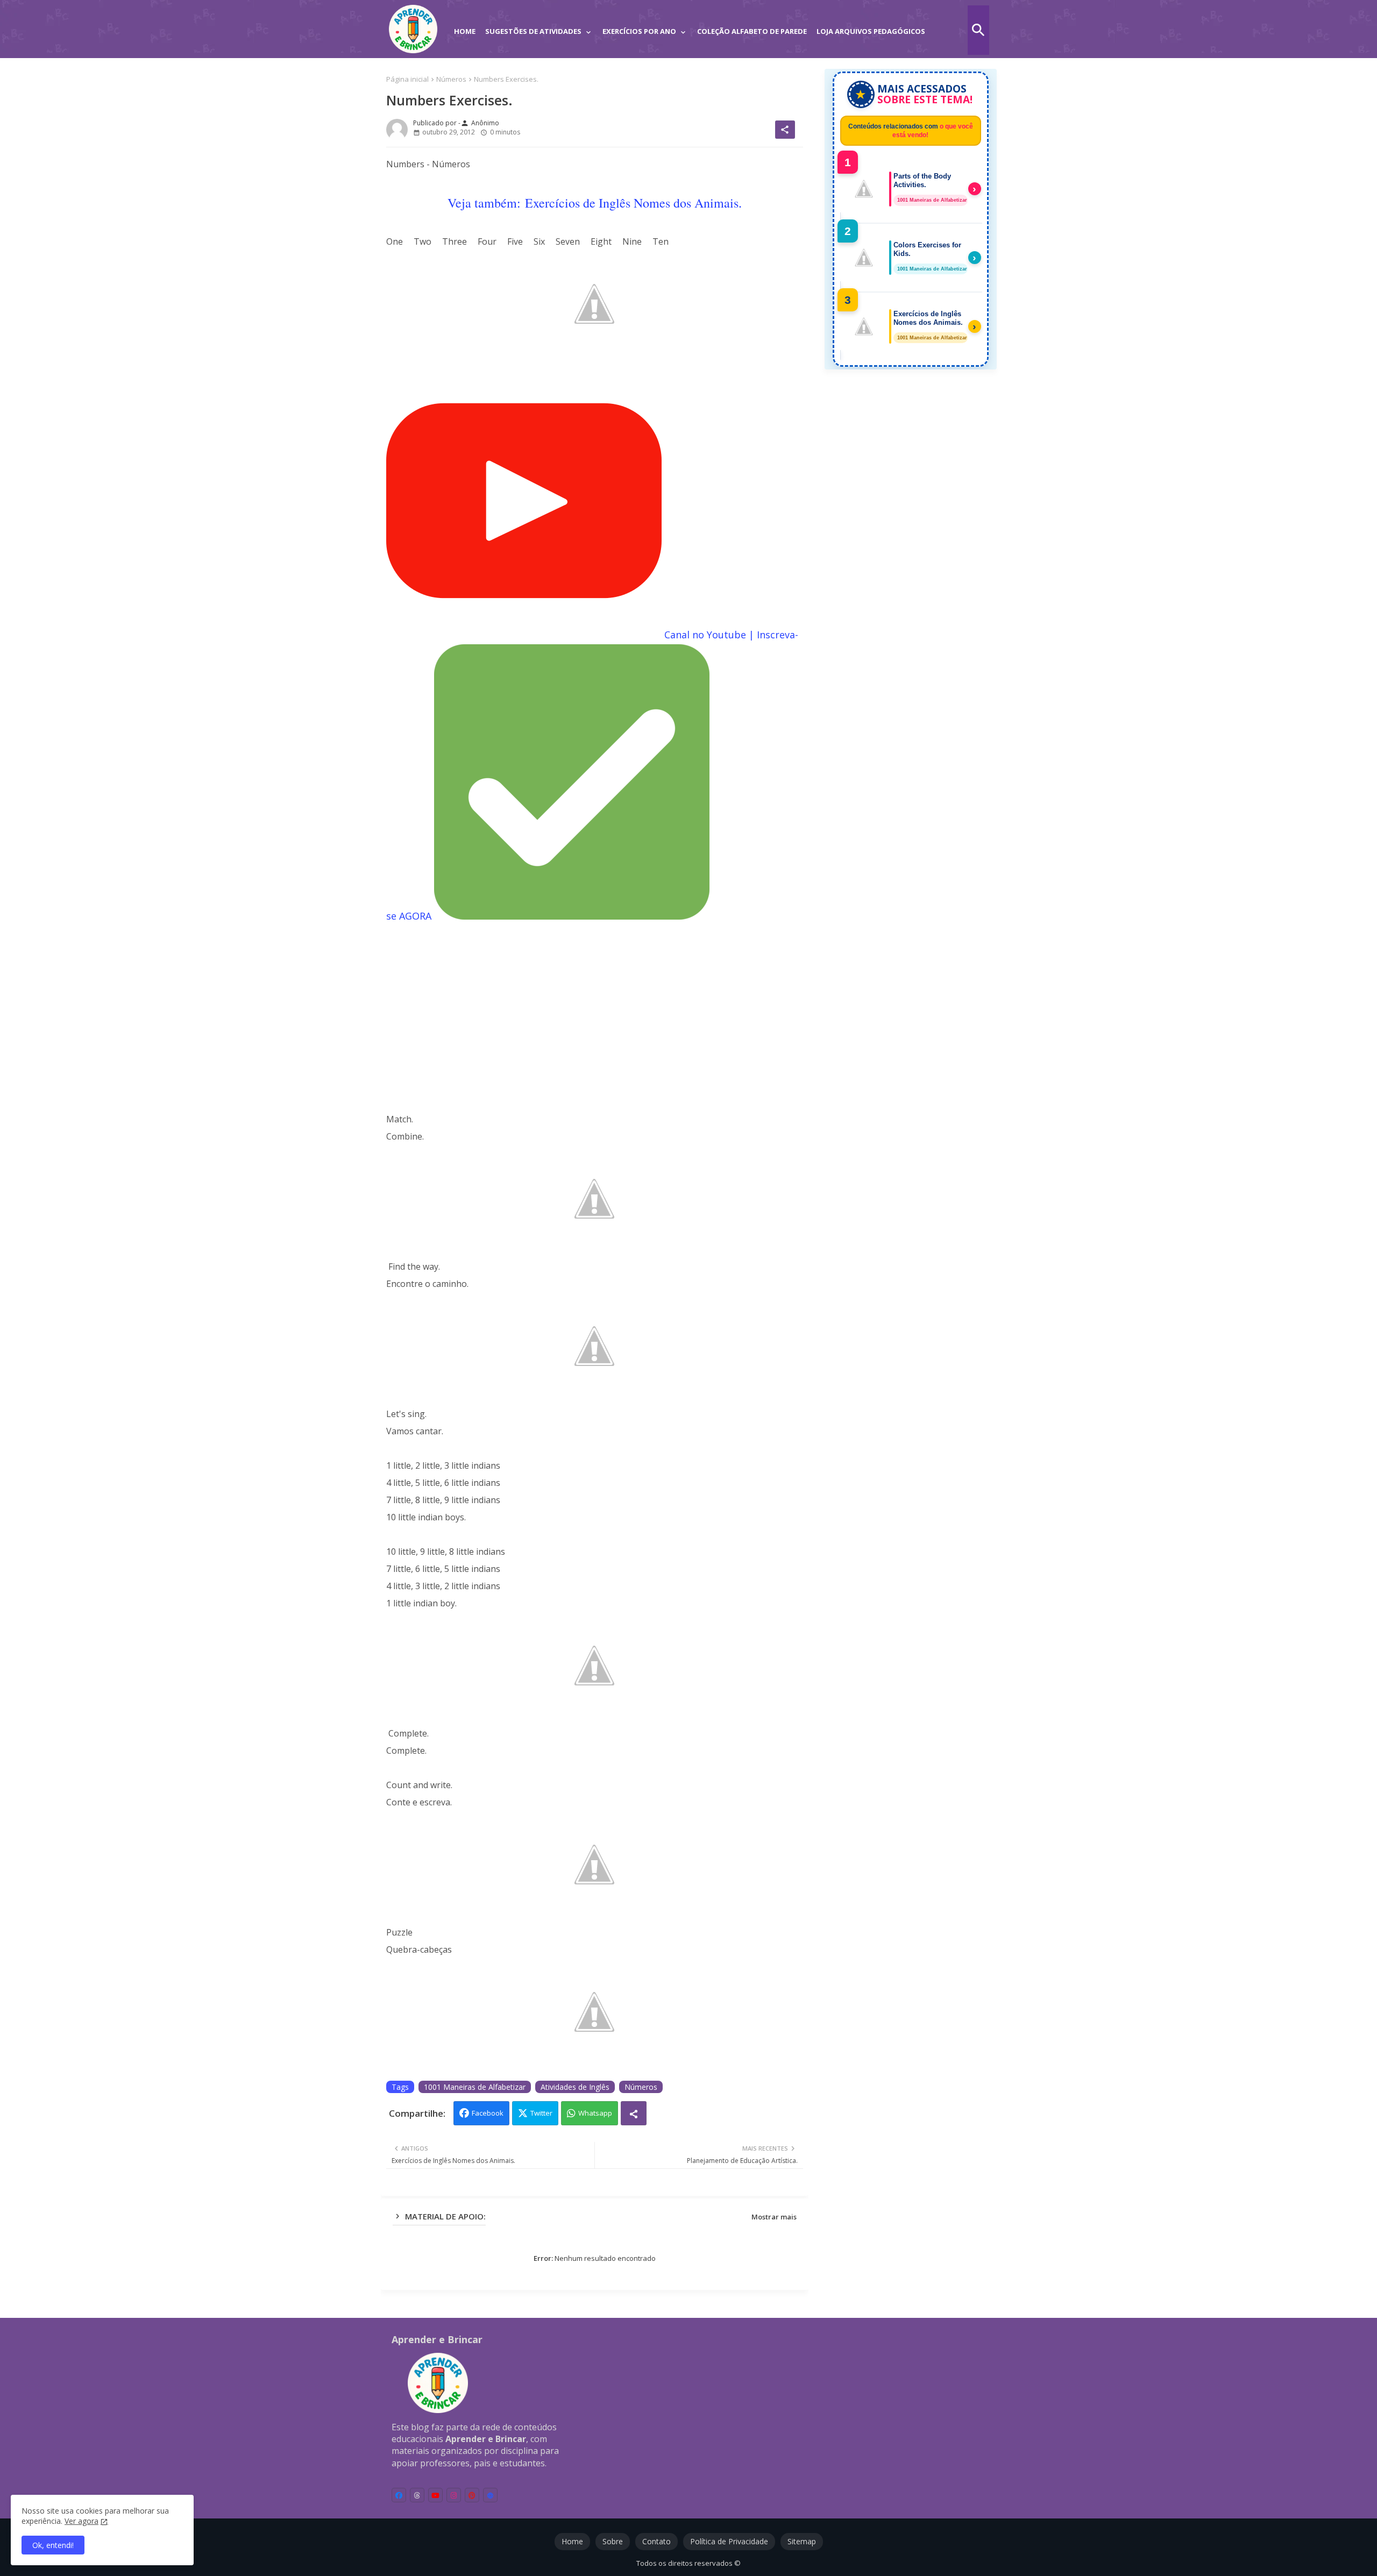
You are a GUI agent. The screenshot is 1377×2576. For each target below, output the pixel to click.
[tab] (465, 24)
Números (451, 79)
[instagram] (454, 2495)
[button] (978, 30)
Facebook (488, 2113)
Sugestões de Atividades (533, 31)
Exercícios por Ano (639, 31)
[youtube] (435, 2495)
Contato (656, 2541)
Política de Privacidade (729, 2541)
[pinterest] (472, 2495)
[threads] (417, 2495)
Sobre (613, 2541)
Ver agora (81, 2521)
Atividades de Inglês (575, 2087)
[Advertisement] (595, 1018)
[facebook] (399, 2495)
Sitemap (802, 2541)
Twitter (541, 2113)
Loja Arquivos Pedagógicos (871, 31)
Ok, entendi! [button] (53, 2545)
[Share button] (634, 2113)
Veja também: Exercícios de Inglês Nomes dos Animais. (595, 203)
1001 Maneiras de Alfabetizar (475, 2087)
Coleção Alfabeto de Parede (752, 31)
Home (465, 31)
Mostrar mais (774, 2217)
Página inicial (407, 79)
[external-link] (490, 2495)
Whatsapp (595, 2113)
